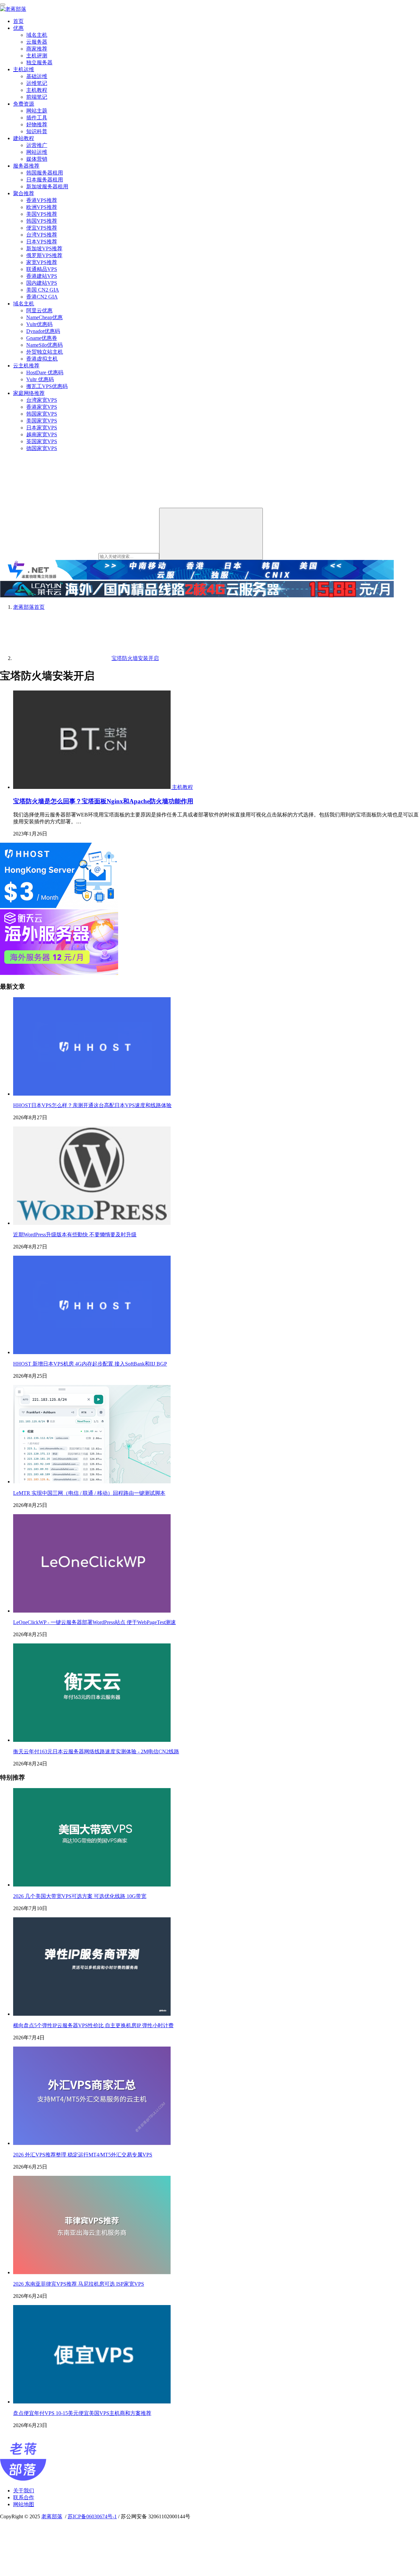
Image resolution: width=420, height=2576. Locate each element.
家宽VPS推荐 (42, 262)
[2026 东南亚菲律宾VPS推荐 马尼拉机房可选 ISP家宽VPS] (92, 2272)
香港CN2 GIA (42, 297)
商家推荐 (37, 49)
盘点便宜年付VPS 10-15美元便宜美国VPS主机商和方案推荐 (82, 2413)
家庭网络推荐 (29, 393)
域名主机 (37, 35)
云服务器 (37, 42)
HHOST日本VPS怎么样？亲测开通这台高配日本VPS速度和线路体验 (92, 1105)
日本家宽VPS (42, 428)
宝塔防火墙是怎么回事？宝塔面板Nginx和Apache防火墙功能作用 (103, 801)
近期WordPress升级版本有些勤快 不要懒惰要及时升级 (75, 1235)
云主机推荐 (26, 366)
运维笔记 (37, 83)
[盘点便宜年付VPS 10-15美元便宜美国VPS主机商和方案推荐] (92, 2402)
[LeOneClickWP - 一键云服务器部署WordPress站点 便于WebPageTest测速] (92, 1611)
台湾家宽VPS (42, 400)
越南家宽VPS (42, 434)
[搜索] (211, 534)
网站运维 (37, 152)
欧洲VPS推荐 (42, 207)
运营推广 (37, 145)
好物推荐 (37, 124)
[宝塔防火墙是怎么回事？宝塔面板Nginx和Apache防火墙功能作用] (93, 787)
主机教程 (37, 90)
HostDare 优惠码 (45, 372)
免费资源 (24, 104)
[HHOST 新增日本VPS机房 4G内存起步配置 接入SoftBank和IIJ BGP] (92, 1352)
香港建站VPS (42, 276)
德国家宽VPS (42, 448)
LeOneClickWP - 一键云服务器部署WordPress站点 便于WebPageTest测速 (94, 1622)
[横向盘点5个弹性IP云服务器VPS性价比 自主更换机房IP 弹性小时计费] (92, 2014)
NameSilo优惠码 (44, 345)
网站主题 (37, 111)
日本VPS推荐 (42, 242)
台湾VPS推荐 (42, 235)
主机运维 (24, 69)
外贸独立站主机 (45, 352)
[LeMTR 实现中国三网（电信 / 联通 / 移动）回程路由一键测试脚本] (92, 1482)
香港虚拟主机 (42, 359)
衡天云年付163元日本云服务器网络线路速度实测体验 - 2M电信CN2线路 (96, 1752)
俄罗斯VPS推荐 (44, 255)
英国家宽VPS (42, 441)
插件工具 (37, 118)
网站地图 (24, 2504)
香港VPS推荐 (42, 200)
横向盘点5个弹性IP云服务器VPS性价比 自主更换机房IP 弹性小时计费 (93, 2025)
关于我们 (24, 2491)
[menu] (3, 5)
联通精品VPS (42, 269)
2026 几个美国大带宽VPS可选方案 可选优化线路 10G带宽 (80, 1896)
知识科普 (37, 131)
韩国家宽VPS (42, 414)
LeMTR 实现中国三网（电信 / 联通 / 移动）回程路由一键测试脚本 (89, 1493)
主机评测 (37, 56)
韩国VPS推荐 (42, 221)
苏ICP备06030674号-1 (92, 2516)
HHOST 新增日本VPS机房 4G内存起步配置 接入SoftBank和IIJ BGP (90, 1364)
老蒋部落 (52, 2516)
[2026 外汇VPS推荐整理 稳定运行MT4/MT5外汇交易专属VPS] (92, 2143)
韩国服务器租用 (45, 173)
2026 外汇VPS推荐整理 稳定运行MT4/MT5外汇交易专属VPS (83, 2155)
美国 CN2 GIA (43, 290)
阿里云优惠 (39, 310)
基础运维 (37, 76)
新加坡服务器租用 (47, 186)
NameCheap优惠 (44, 317)
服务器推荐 (26, 166)
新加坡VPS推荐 (44, 248)
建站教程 (24, 138)
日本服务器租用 (45, 180)
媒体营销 (37, 159)
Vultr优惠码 (39, 324)
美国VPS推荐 (42, 214)
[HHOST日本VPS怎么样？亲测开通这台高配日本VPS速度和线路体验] (92, 1094)
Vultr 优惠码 (40, 379)
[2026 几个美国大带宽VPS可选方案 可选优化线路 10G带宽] (92, 1885)
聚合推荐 (24, 193)
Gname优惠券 (42, 338)
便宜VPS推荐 (42, 228)
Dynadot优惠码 (43, 331)
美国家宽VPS (42, 421)
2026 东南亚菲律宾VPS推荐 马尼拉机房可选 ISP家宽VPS (79, 2284)
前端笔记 (37, 97)
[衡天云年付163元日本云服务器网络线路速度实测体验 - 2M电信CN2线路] (92, 1740)
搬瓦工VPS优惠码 (47, 386)
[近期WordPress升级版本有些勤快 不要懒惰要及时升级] (92, 1223)
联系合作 (24, 2497)
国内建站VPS (42, 283)
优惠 (18, 28)
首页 (18, 21)
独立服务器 (39, 62)
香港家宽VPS (42, 407)
